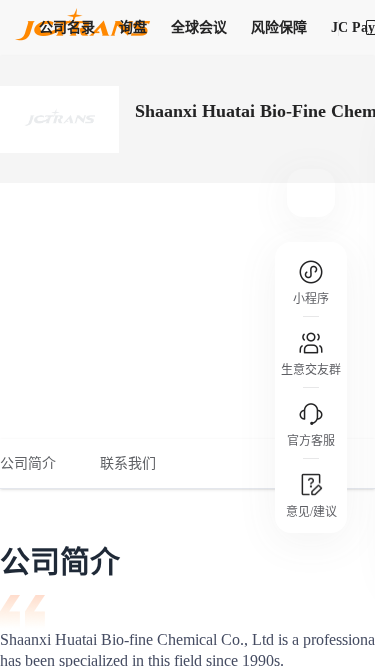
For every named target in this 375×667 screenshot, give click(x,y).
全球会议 (199, 27)
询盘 (133, 27)
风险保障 (279, 27)
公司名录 (67, 27)
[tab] (39, 464)
